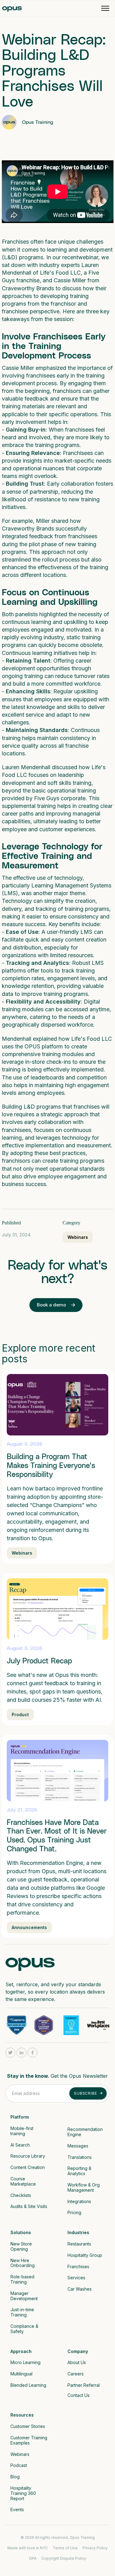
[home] (12, 8)
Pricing (74, 2212)
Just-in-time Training (23, 2312)
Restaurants (79, 2244)
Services (76, 2278)
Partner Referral (84, 2385)
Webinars (78, 1237)
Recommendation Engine (86, 2132)
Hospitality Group (85, 2255)
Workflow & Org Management (84, 2187)
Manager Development (24, 2296)
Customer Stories (28, 2426)
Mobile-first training (23, 2131)
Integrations (79, 2201)
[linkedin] (21, 2053)
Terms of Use (65, 2548)
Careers (76, 2374)
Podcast (19, 2465)
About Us (77, 2362)
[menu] (105, 8)
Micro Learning (25, 2362)
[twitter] (10, 2053)
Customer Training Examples (29, 2440)
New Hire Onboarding (23, 2263)
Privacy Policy (95, 2548)
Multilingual (21, 2374)
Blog (15, 2477)
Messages (78, 2146)
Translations (80, 2157)
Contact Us (79, 2395)
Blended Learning (28, 2385)
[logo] (30, 1963)
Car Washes (80, 2289)
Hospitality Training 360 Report (24, 2493)
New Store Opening (22, 2246)
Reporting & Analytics (80, 2171)
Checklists (21, 2195)
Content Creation (28, 2167)
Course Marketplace (23, 2181)
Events (17, 2509)
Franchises (78, 2267)
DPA (33, 2558)
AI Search (20, 2145)
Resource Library (28, 2156)
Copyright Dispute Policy (64, 2558)
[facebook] (33, 2053)
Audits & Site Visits (29, 2206)
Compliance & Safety (25, 2329)
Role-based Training (23, 2279)
